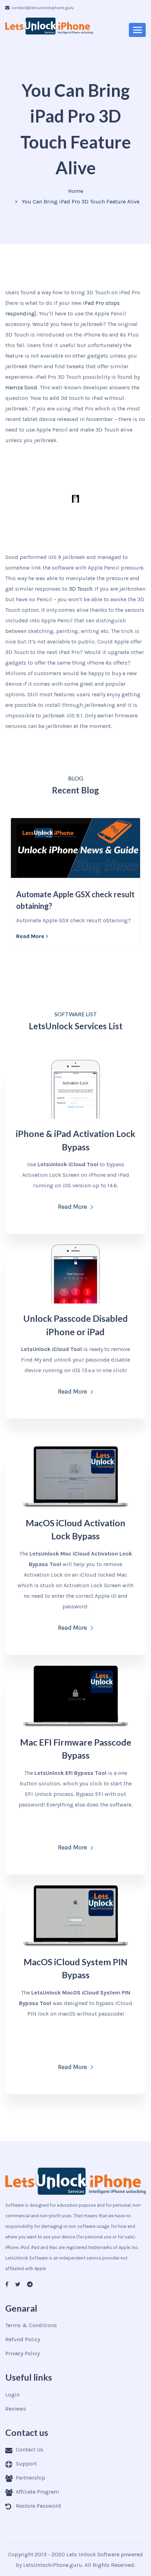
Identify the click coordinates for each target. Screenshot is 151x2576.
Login (12, 2395)
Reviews (16, 2409)
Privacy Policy (22, 2353)
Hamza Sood (21, 387)
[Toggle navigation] (137, 30)
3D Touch (81, 589)
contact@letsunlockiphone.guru (42, 8)
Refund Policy (23, 2339)
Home (76, 191)
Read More (30, 936)
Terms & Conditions (31, 2325)
